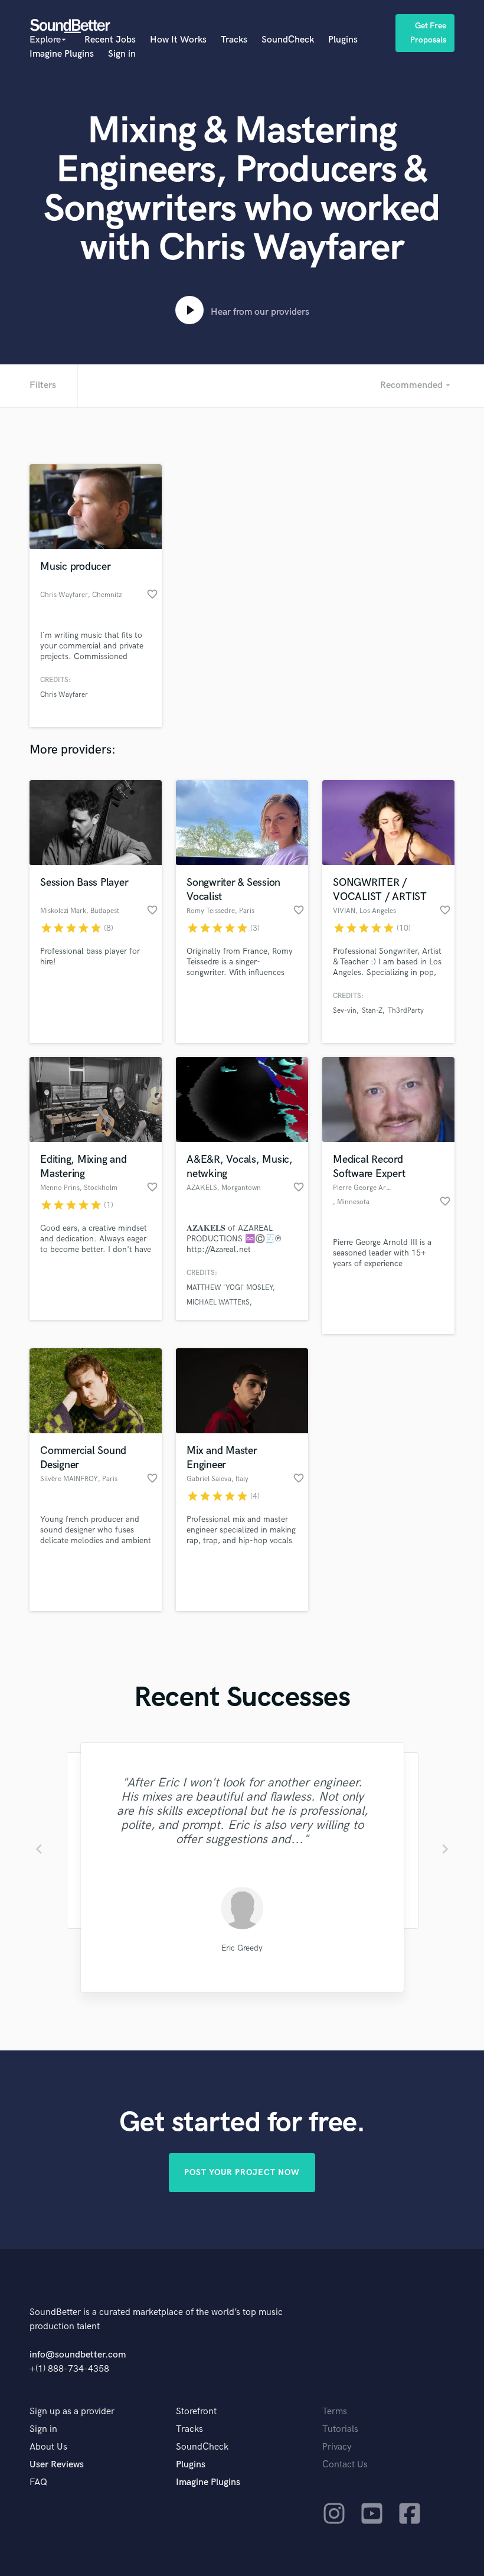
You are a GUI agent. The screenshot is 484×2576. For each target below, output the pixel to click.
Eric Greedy (242, 1948)
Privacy (337, 2447)
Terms (335, 2412)
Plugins (343, 40)
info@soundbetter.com (78, 2355)
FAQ (38, 2482)
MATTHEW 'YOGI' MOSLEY (230, 1288)
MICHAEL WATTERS (218, 1302)
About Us (48, 2447)
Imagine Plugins (62, 54)
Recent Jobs (110, 40)
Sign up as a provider (72, 2412)
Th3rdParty (406, 1011)
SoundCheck (288, 40)
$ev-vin (345, 1011)
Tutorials (340, 2429)
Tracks (234, 40)
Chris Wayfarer (64, 695)
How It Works (178, 40)
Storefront (196, 2412)
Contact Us (345, 2465)
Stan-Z (372, 1011)
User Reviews (57, 2465)
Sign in (122, 54)
